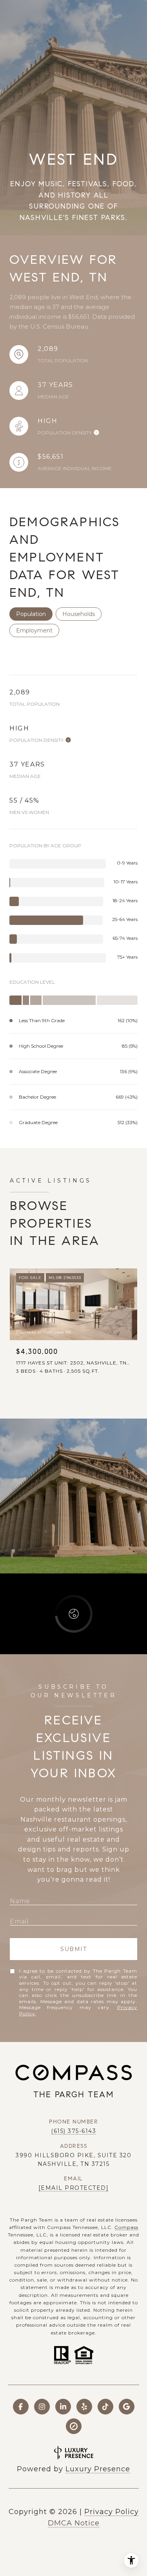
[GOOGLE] (127, 2407)
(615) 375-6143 (73, 2131)
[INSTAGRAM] (42, 2407)
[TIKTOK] (105, 2407)
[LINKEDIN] (63, 2407)
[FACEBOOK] (21, 2407)
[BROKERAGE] (74, 2426)
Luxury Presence (98, 2469)
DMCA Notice (74, 2523)
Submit (73, 1949)
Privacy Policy (112, 2512)
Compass (126, 2227)
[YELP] (84, 2407)
